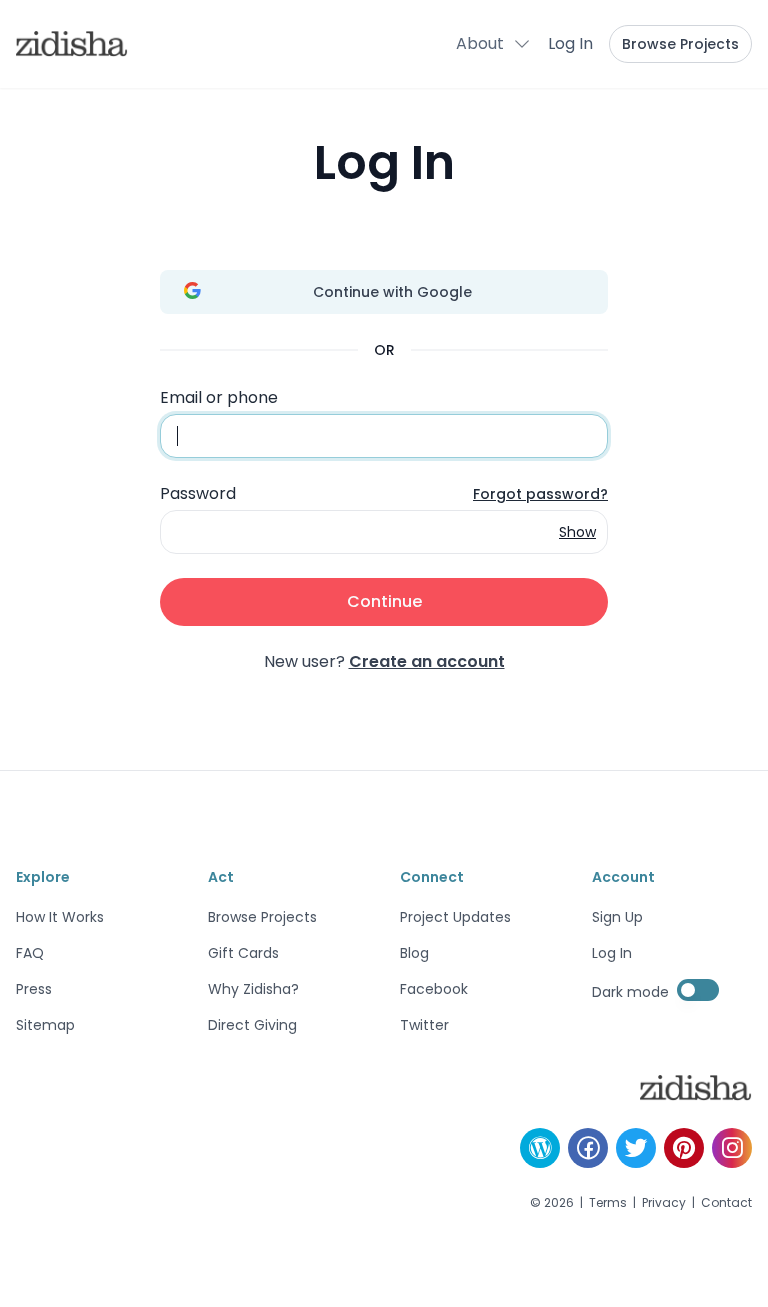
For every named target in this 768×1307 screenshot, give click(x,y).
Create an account (427, 661)
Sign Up (617, 917)
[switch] (698, 990)
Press (34, 989)
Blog (414, 953)
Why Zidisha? (253, 989)
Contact (726, 1203)
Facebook (434, 989)
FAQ (30, 953)
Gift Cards (243, 953)
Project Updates (455, 917)
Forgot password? (540, 494)
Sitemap (45, 1025)
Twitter (424, 1025)
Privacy (664, 1203)
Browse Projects (680, 44)
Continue (384, 601)
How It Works (60, 917)
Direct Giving (252, 1025)
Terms (608, 1203)
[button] (494, 44)
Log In (570, 43)
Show (577, 532)
